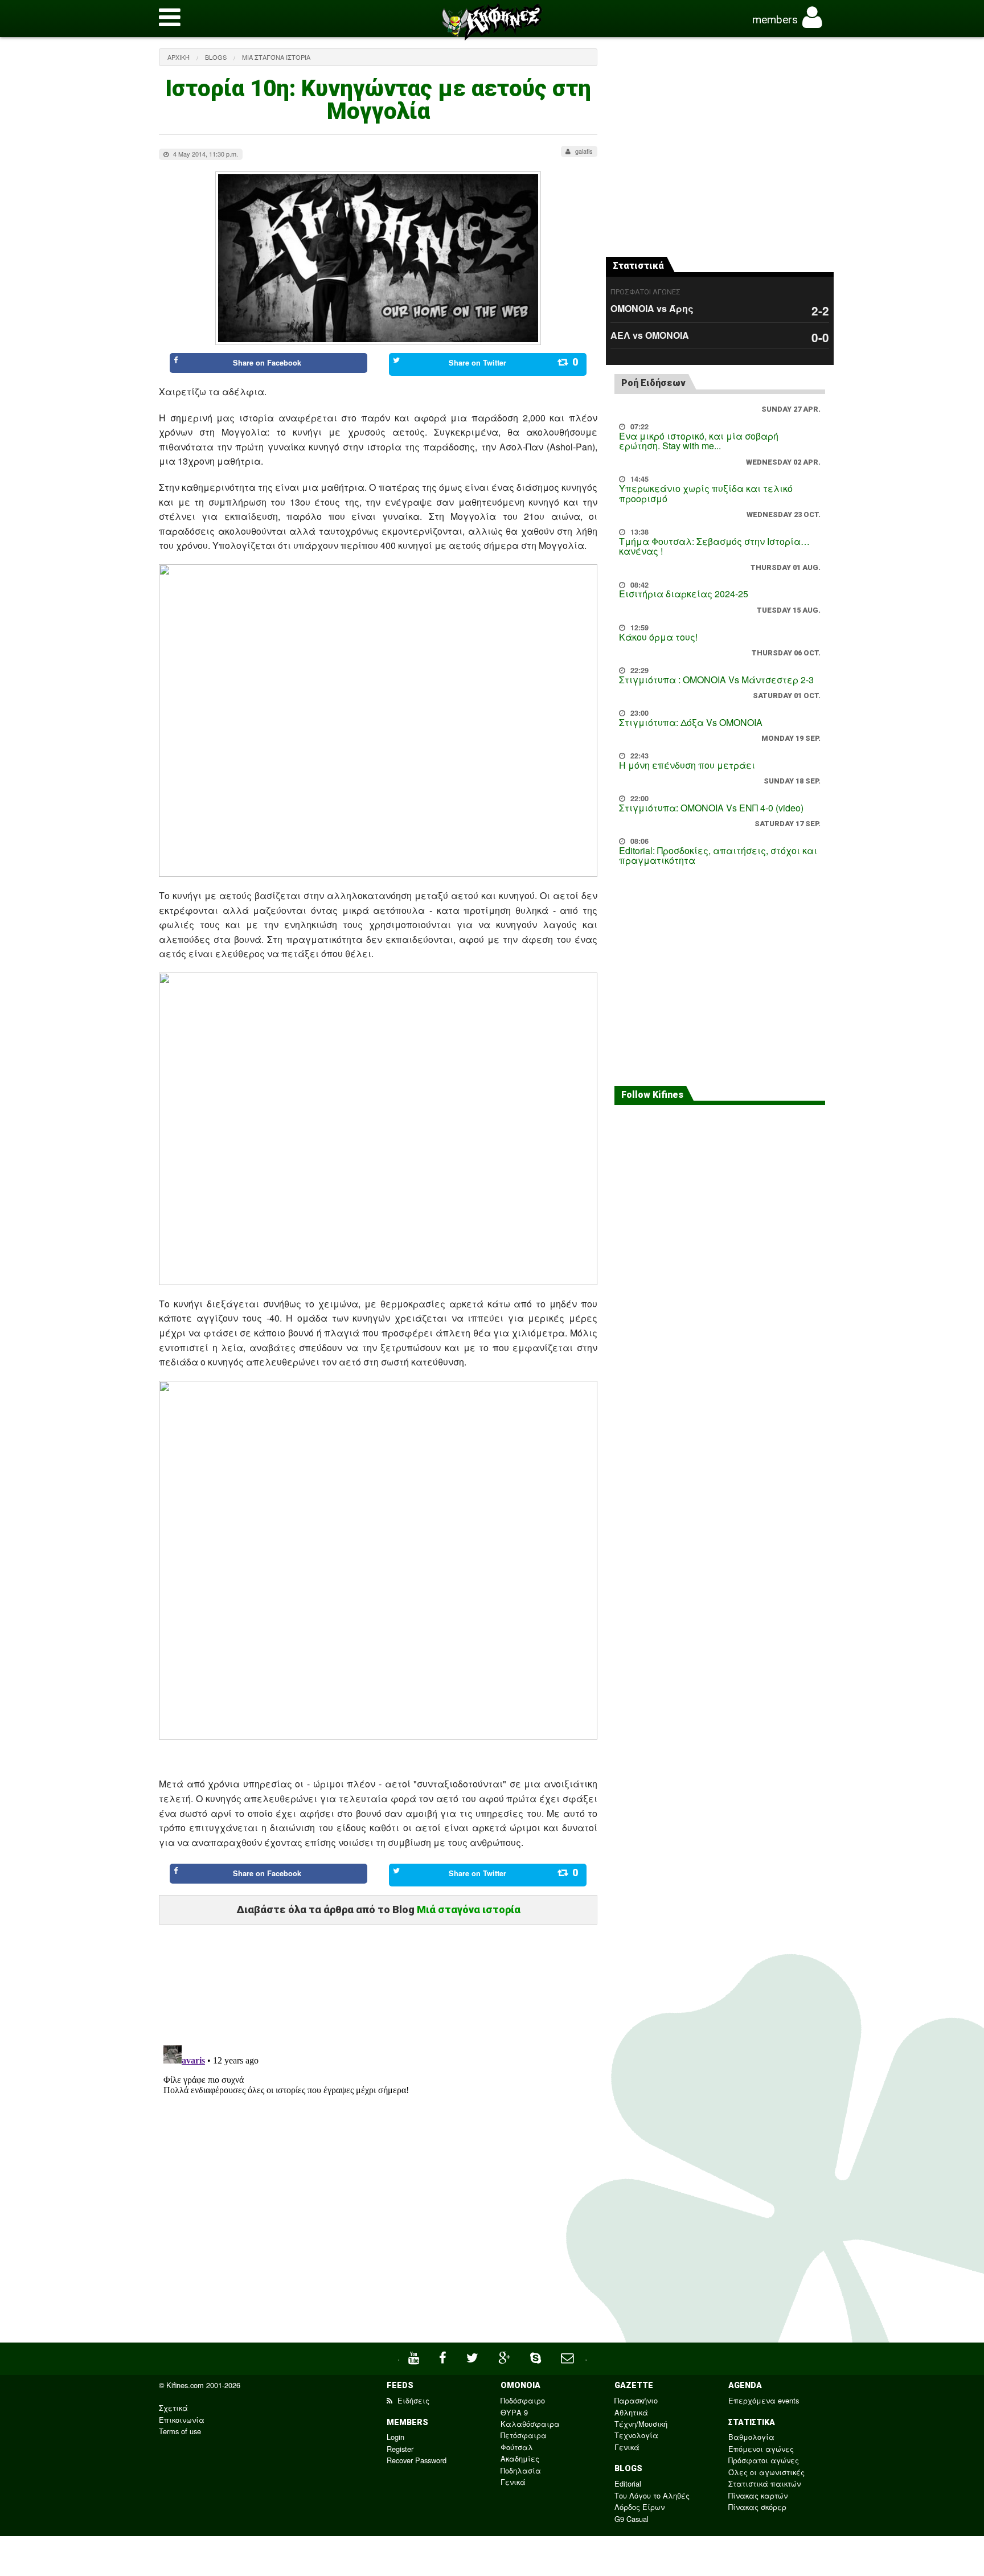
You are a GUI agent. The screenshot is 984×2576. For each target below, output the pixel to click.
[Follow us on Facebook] (444, 2356)
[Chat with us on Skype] (537, 2356)
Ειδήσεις (412, 2400)
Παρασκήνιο (636, 2400)
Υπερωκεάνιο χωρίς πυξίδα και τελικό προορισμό (706, 493)
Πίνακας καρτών (758, 2495)
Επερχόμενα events (764, 2400)
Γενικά (513, 2482)
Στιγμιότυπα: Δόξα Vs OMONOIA (691, 722)
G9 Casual (632, 2519)
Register (400, 2449)
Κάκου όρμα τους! (658, 637)
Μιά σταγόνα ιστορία (276, 57)
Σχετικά (173, 2408)
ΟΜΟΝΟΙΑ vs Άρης (652, 308)
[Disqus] (378, 2183)
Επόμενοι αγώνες (761, 2449)
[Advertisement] (378, 1980)
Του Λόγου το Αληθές (652, 2495)
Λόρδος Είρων (639, 2507)
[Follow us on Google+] (506, 2356)
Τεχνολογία (636, 2435)
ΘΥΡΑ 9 (514, 2412)
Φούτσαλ (517, 2447)
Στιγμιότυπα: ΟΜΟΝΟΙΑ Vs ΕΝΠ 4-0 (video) (711, 808)
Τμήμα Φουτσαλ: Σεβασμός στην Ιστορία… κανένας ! (714, 546)
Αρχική (179, 57)
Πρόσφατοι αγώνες (764, 2460)
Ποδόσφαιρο (523, 2400)
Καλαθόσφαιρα (530, 2424)
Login (395, 2437)
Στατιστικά (638, 266)
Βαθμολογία (751, 2437)
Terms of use (180, 2431)
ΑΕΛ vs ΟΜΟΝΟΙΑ (650, 335)
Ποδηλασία (521, 2470)
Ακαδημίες (520, 2458)
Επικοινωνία (182, 2420)
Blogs (216, 57)
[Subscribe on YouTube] (415, 2356)
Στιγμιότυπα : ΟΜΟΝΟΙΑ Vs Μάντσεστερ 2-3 (716, 680)
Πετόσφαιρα (524, 2435)
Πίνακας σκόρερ (757, 2507)
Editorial (628, 2483)
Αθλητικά (631, 2412)
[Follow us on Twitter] (474, 2356)
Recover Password (417, 2460)
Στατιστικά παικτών (764, 2483)
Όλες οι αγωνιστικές (766, 2472)
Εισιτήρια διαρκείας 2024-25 (684, 594)
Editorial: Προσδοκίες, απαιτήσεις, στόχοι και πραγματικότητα (718, 856)
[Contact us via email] (569, 2356)
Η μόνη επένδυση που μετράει (687, 765)
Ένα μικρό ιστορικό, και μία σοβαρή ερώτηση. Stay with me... (699, 441)
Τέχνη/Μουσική (641, 2424)
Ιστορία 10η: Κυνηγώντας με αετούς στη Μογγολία (378, 100)
